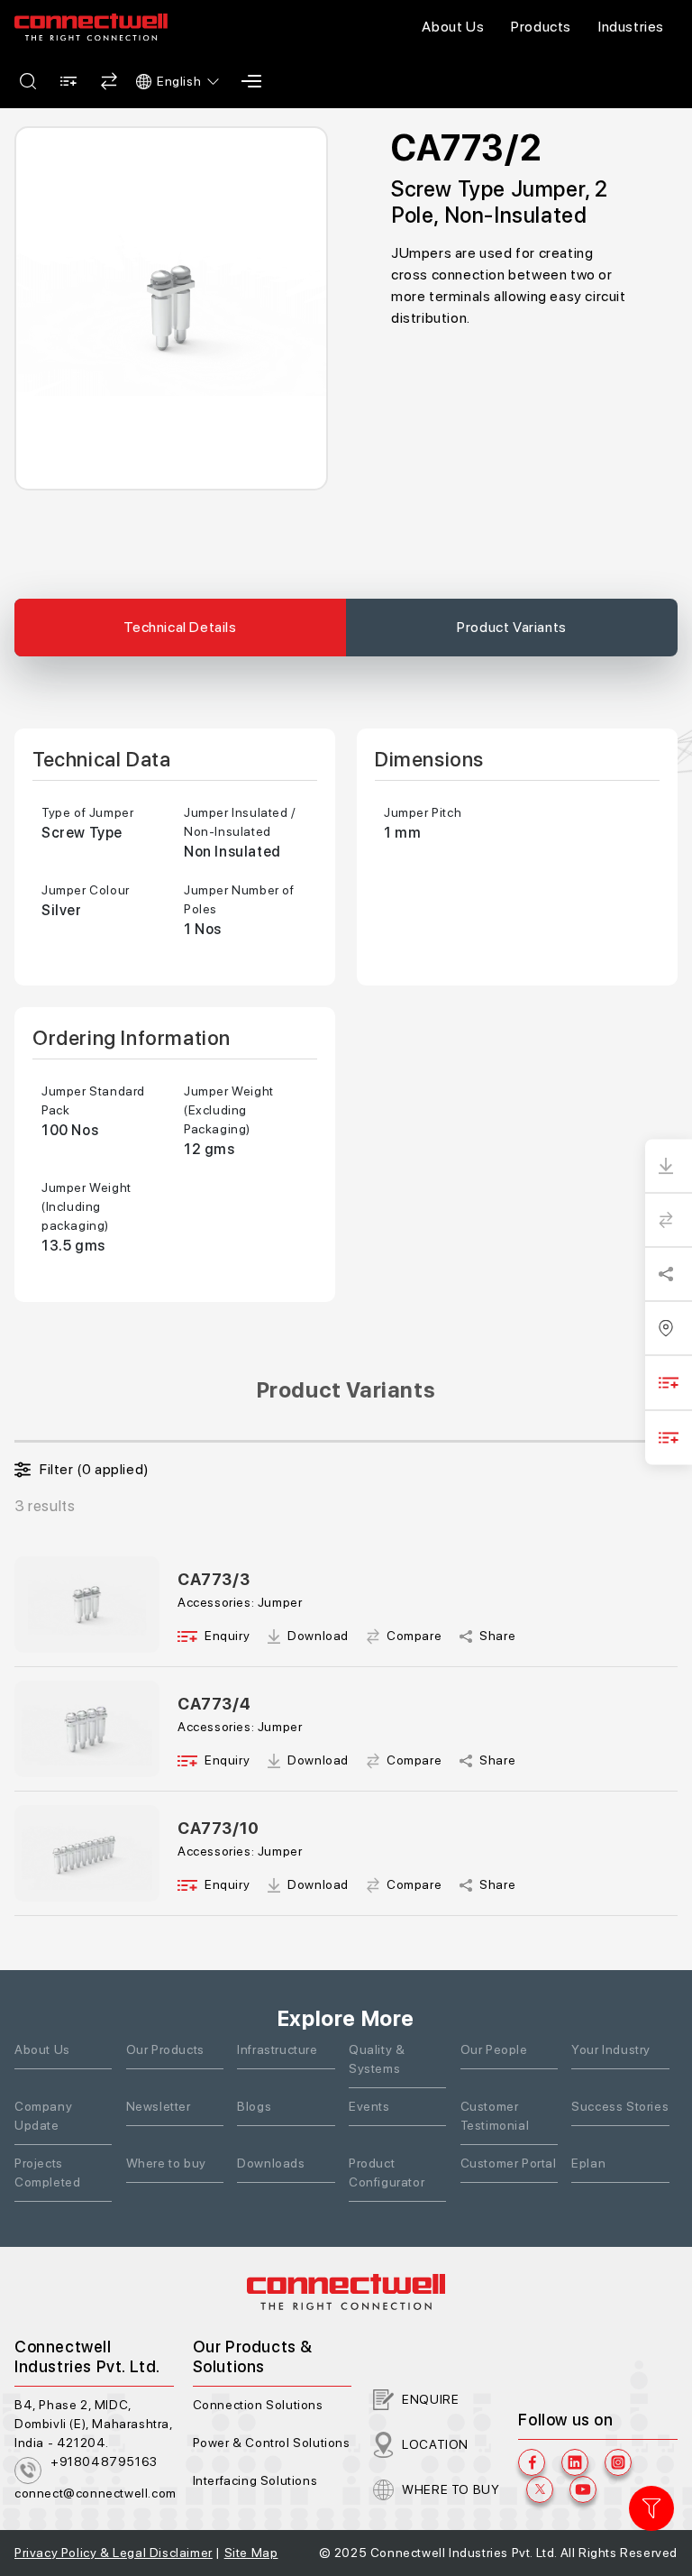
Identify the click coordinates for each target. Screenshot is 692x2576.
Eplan (588, 2163)
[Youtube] (583, 2489)
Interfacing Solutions (255, 2480)
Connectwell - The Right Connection (91, 27)
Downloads (271, 2163)
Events (369, 2106)
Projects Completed (47, 2173)
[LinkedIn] (575, 2462)
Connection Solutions (258, 2405)
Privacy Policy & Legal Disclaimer (114, 2553)
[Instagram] (618, 2462)
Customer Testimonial (495, 2116)
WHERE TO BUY (451, 2489)
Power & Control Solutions (272, 2443)
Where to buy (166, 2163)
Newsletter (159, 2106)
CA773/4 (214, 1704)
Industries (631, 27)
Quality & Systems (377, 2059)
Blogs (254, 2106)
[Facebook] (532, 2462)
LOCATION (435, 2444)
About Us (453, 27)
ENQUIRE (430, 2399)
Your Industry (611, 2049)
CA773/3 (214, 1579)
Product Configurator (387, 2173)
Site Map (251, 2553)
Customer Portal (509, 2163)
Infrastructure (277, 2049)
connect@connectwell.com (96, 2493)
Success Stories (620, 2106)
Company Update (43, 2116)
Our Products (165, 2049)
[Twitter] (540, 2489)
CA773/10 (219, 1828)
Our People (494, 2049)
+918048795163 (104, 2461)
